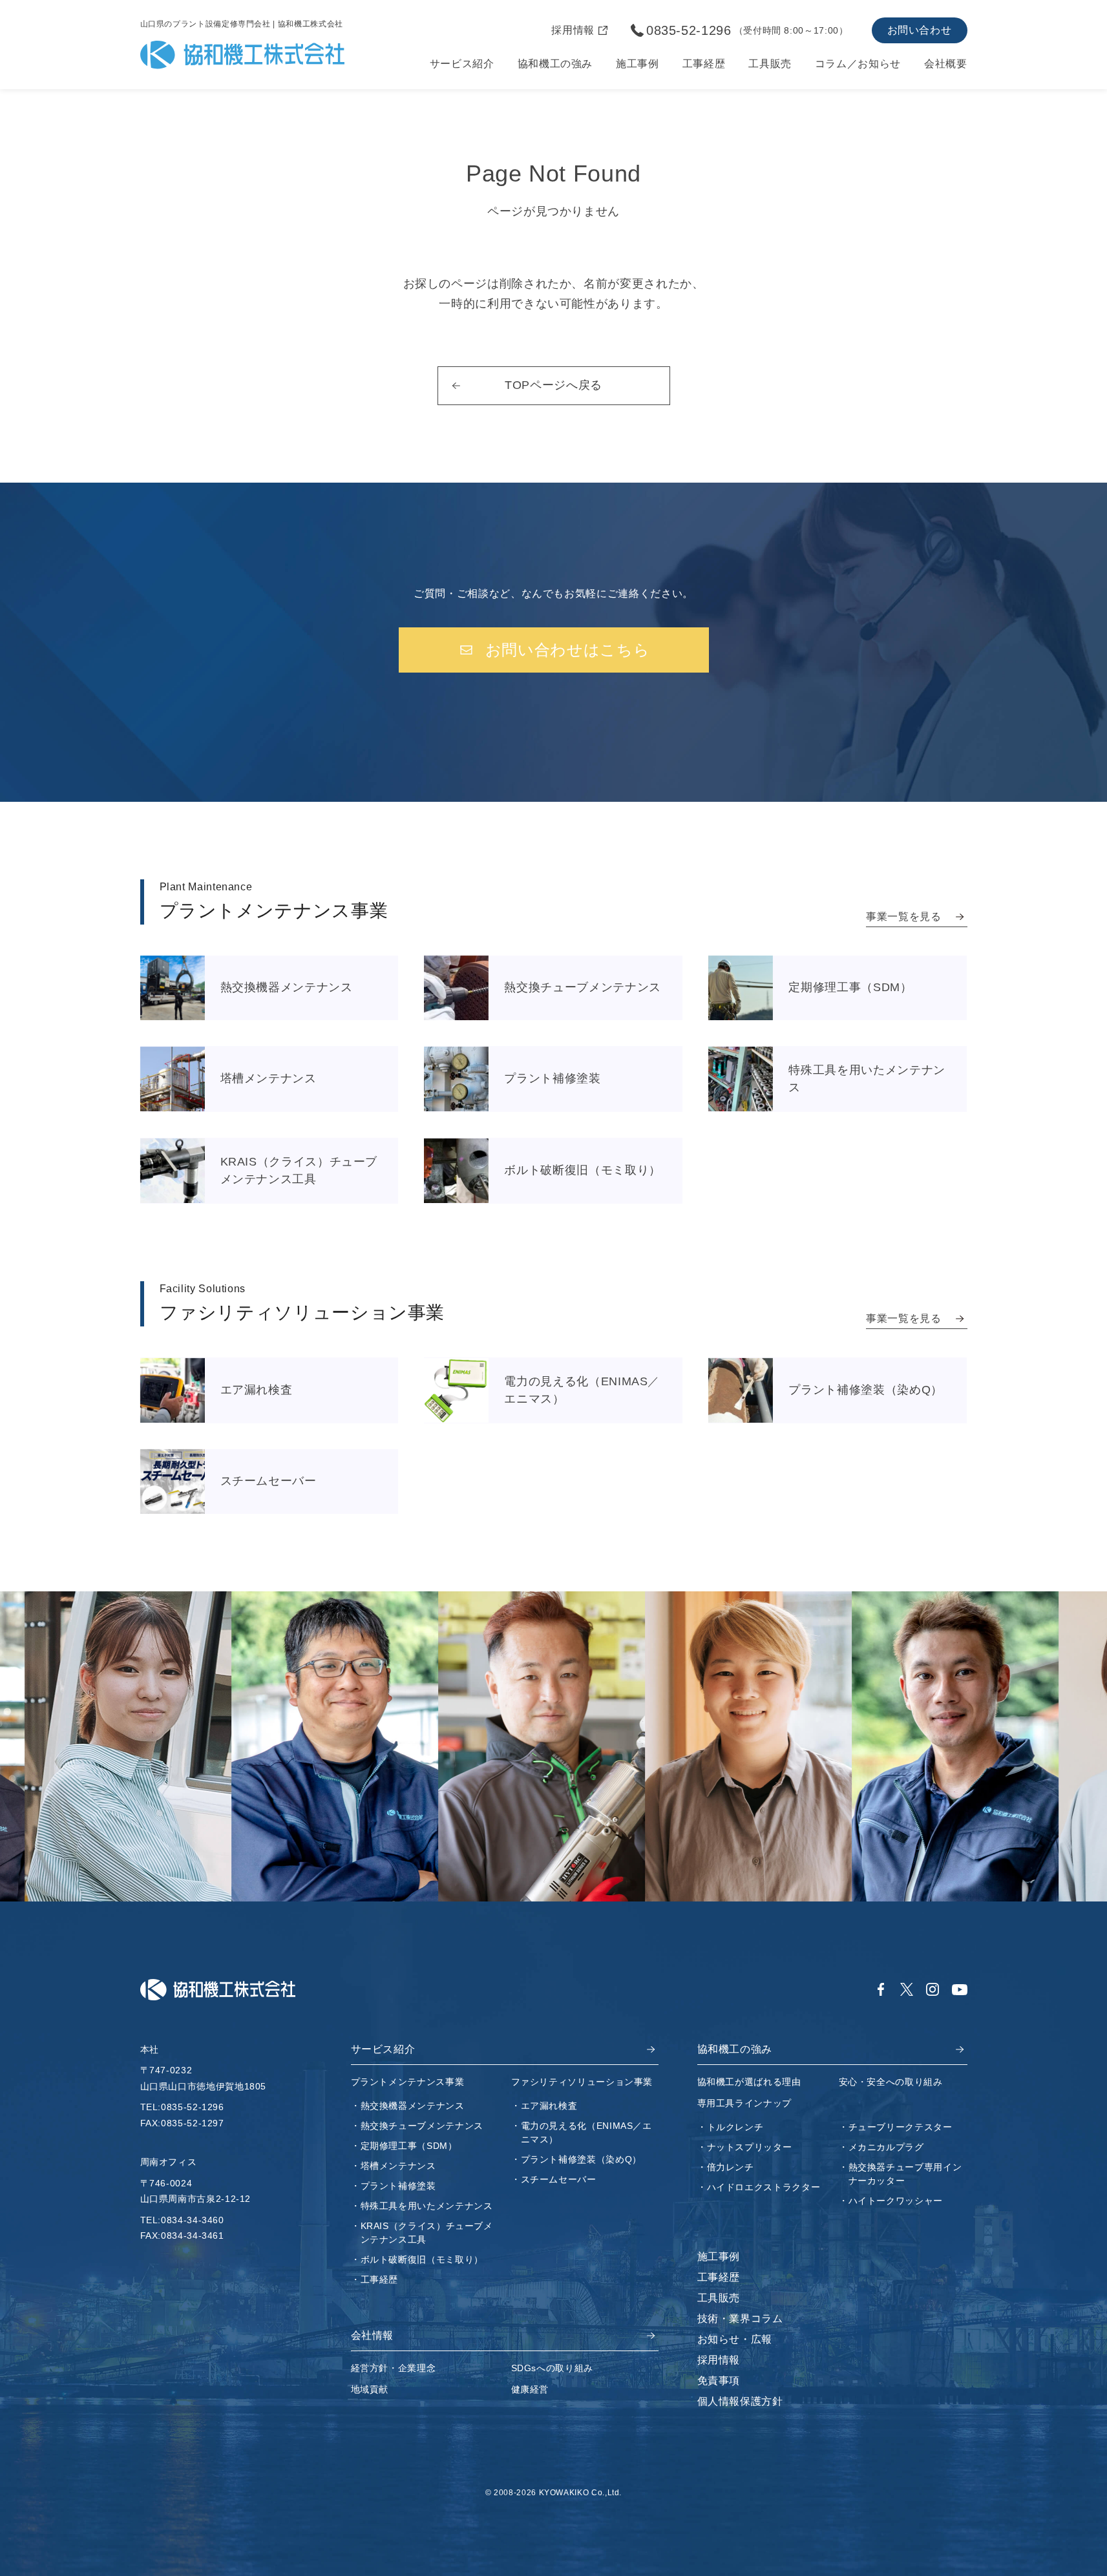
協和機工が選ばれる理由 (749, 2082)
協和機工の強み (555, 64)
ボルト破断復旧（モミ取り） (422, 2259)
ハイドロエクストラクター (764, 2187)
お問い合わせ (920, 30)
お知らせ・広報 (735, 2339)
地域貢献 (370, 2389)
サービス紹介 (462, 64)
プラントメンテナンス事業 (408, 2082)
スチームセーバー (559, 2179)
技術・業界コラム (740, 2319)
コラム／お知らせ (858, 64)
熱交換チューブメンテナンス (422, 2126)
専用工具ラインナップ (744, 2103)
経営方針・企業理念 (394, 2368)
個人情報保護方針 (740, 2401)
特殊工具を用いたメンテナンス (427, 2206)
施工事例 (638, 64)
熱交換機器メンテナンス (413, 2106)
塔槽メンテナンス (398, 2166)
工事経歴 (704, 64)
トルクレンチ (735, 2127)
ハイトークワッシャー (896, 2201)
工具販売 (770, 64)
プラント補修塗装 (398, 2186)
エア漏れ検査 (549, 2106)
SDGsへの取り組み (552, 2368)
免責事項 (719, 2381)
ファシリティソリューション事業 (582, 2082)
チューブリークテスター (901, 2127)
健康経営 (530, 2389)
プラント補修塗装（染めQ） (581, 2159)
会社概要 (946, 64)
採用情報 (719, 2360)
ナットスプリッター (750, 2147)
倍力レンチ (731, 2167)
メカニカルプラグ (886, 2147)
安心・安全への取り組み (891, 2082)
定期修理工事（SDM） (409, 2146)
